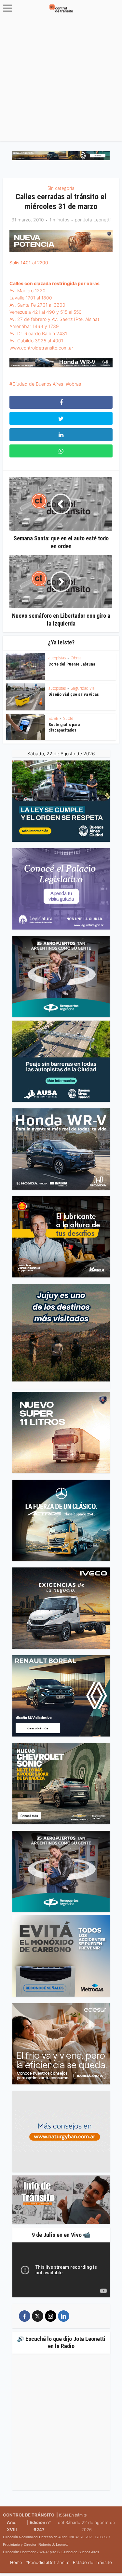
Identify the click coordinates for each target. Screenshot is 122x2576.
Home (16, 2562)
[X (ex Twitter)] (38, 2316)
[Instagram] (51, 2316)
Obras (76, 658)
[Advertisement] (61, 80)
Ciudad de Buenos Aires (38, 384)
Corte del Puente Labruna (72, 664)
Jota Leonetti (97, 220)
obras (75, 384)
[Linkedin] (64, 2316)
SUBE (53, 718)
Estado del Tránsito (92, 2562)
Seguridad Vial (83, 688)
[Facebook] (25, 2316)
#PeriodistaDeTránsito (47, 2562)
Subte (68, 718)
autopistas (57, 658)
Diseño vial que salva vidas (74, 694)
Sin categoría (61, 188)
